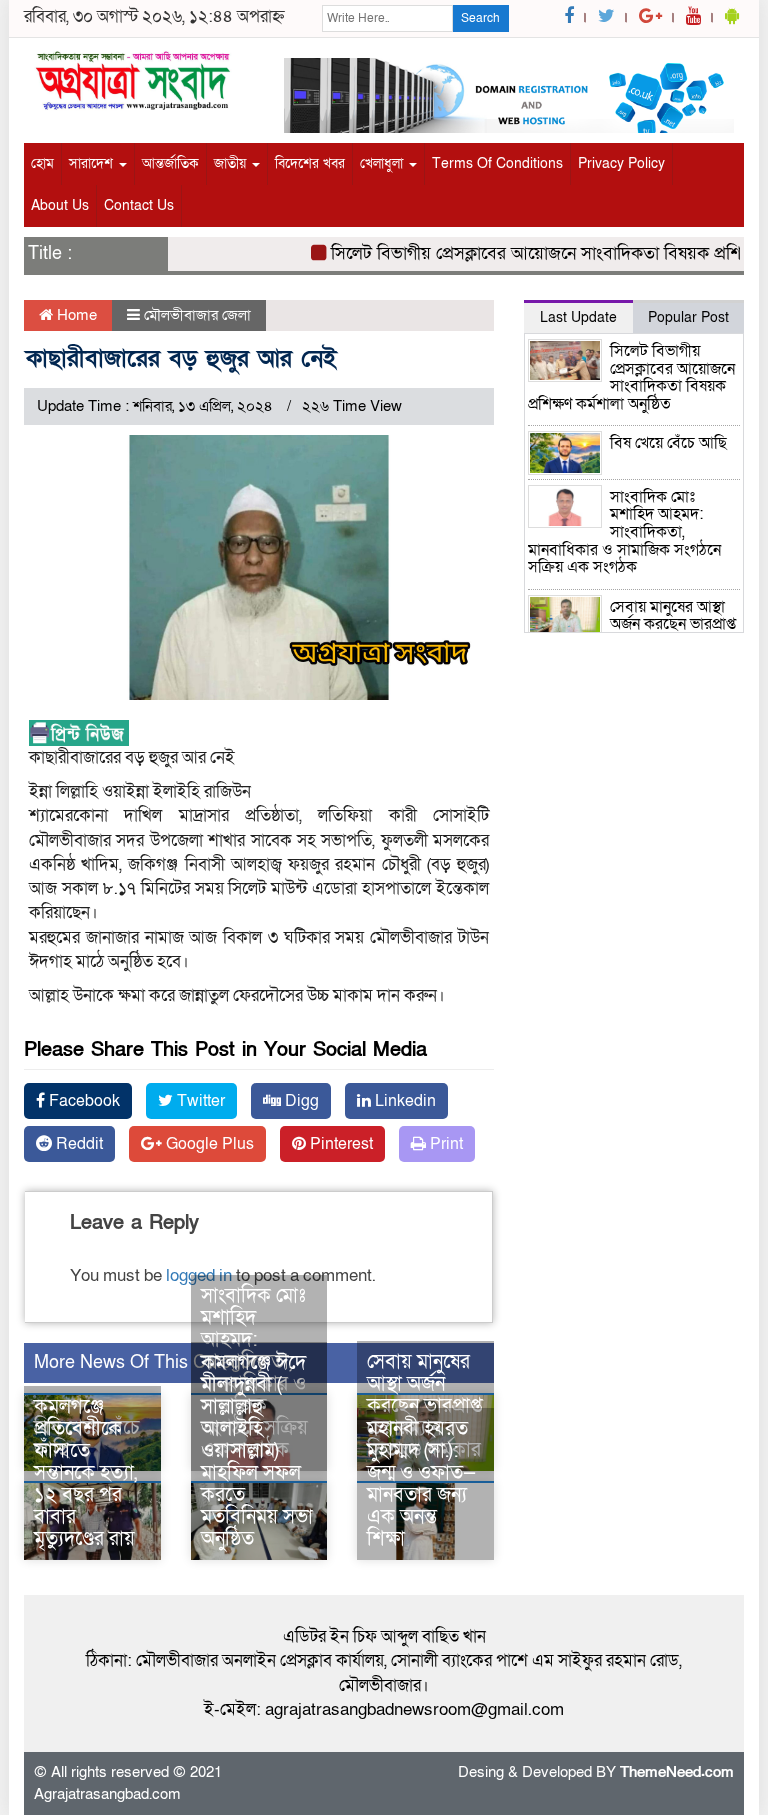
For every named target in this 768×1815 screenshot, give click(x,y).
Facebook (82, 1101)
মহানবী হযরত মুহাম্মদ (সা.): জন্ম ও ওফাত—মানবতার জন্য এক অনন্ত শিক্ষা (421, 1484)
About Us (60, 205)
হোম (42, 163)
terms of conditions (497, 163)
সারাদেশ (93, 163)
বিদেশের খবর (310, 163)
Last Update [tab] (578, 317)
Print (444, 1144)
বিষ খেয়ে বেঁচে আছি (668, 443)
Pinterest (339, 1144)
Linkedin (403, 1101)
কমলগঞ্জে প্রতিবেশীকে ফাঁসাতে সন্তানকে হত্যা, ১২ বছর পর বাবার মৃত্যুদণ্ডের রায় (85, 1473)
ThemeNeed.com (677, 1772)
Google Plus (208, 1144)
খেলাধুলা (383, 163)
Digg (300, 1101)
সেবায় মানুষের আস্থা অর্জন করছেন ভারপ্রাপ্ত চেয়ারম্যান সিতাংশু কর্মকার (425, 1406)
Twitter (199, 1101)
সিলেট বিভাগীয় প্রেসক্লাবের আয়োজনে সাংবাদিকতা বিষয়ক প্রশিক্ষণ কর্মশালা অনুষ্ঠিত (631, 377)
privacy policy (621, 163)
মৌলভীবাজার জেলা (197, 315)
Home (75, 315)
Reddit (77, 1144)
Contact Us (139, 205)
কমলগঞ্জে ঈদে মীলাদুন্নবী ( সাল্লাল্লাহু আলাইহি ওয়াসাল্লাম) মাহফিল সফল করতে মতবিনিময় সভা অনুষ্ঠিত (257, 1451)
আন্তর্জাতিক (170, 163)
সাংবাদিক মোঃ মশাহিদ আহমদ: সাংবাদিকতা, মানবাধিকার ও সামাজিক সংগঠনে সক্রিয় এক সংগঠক (624, 532)
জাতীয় (232, 163)
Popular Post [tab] (688, 317)
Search (480, 18)
